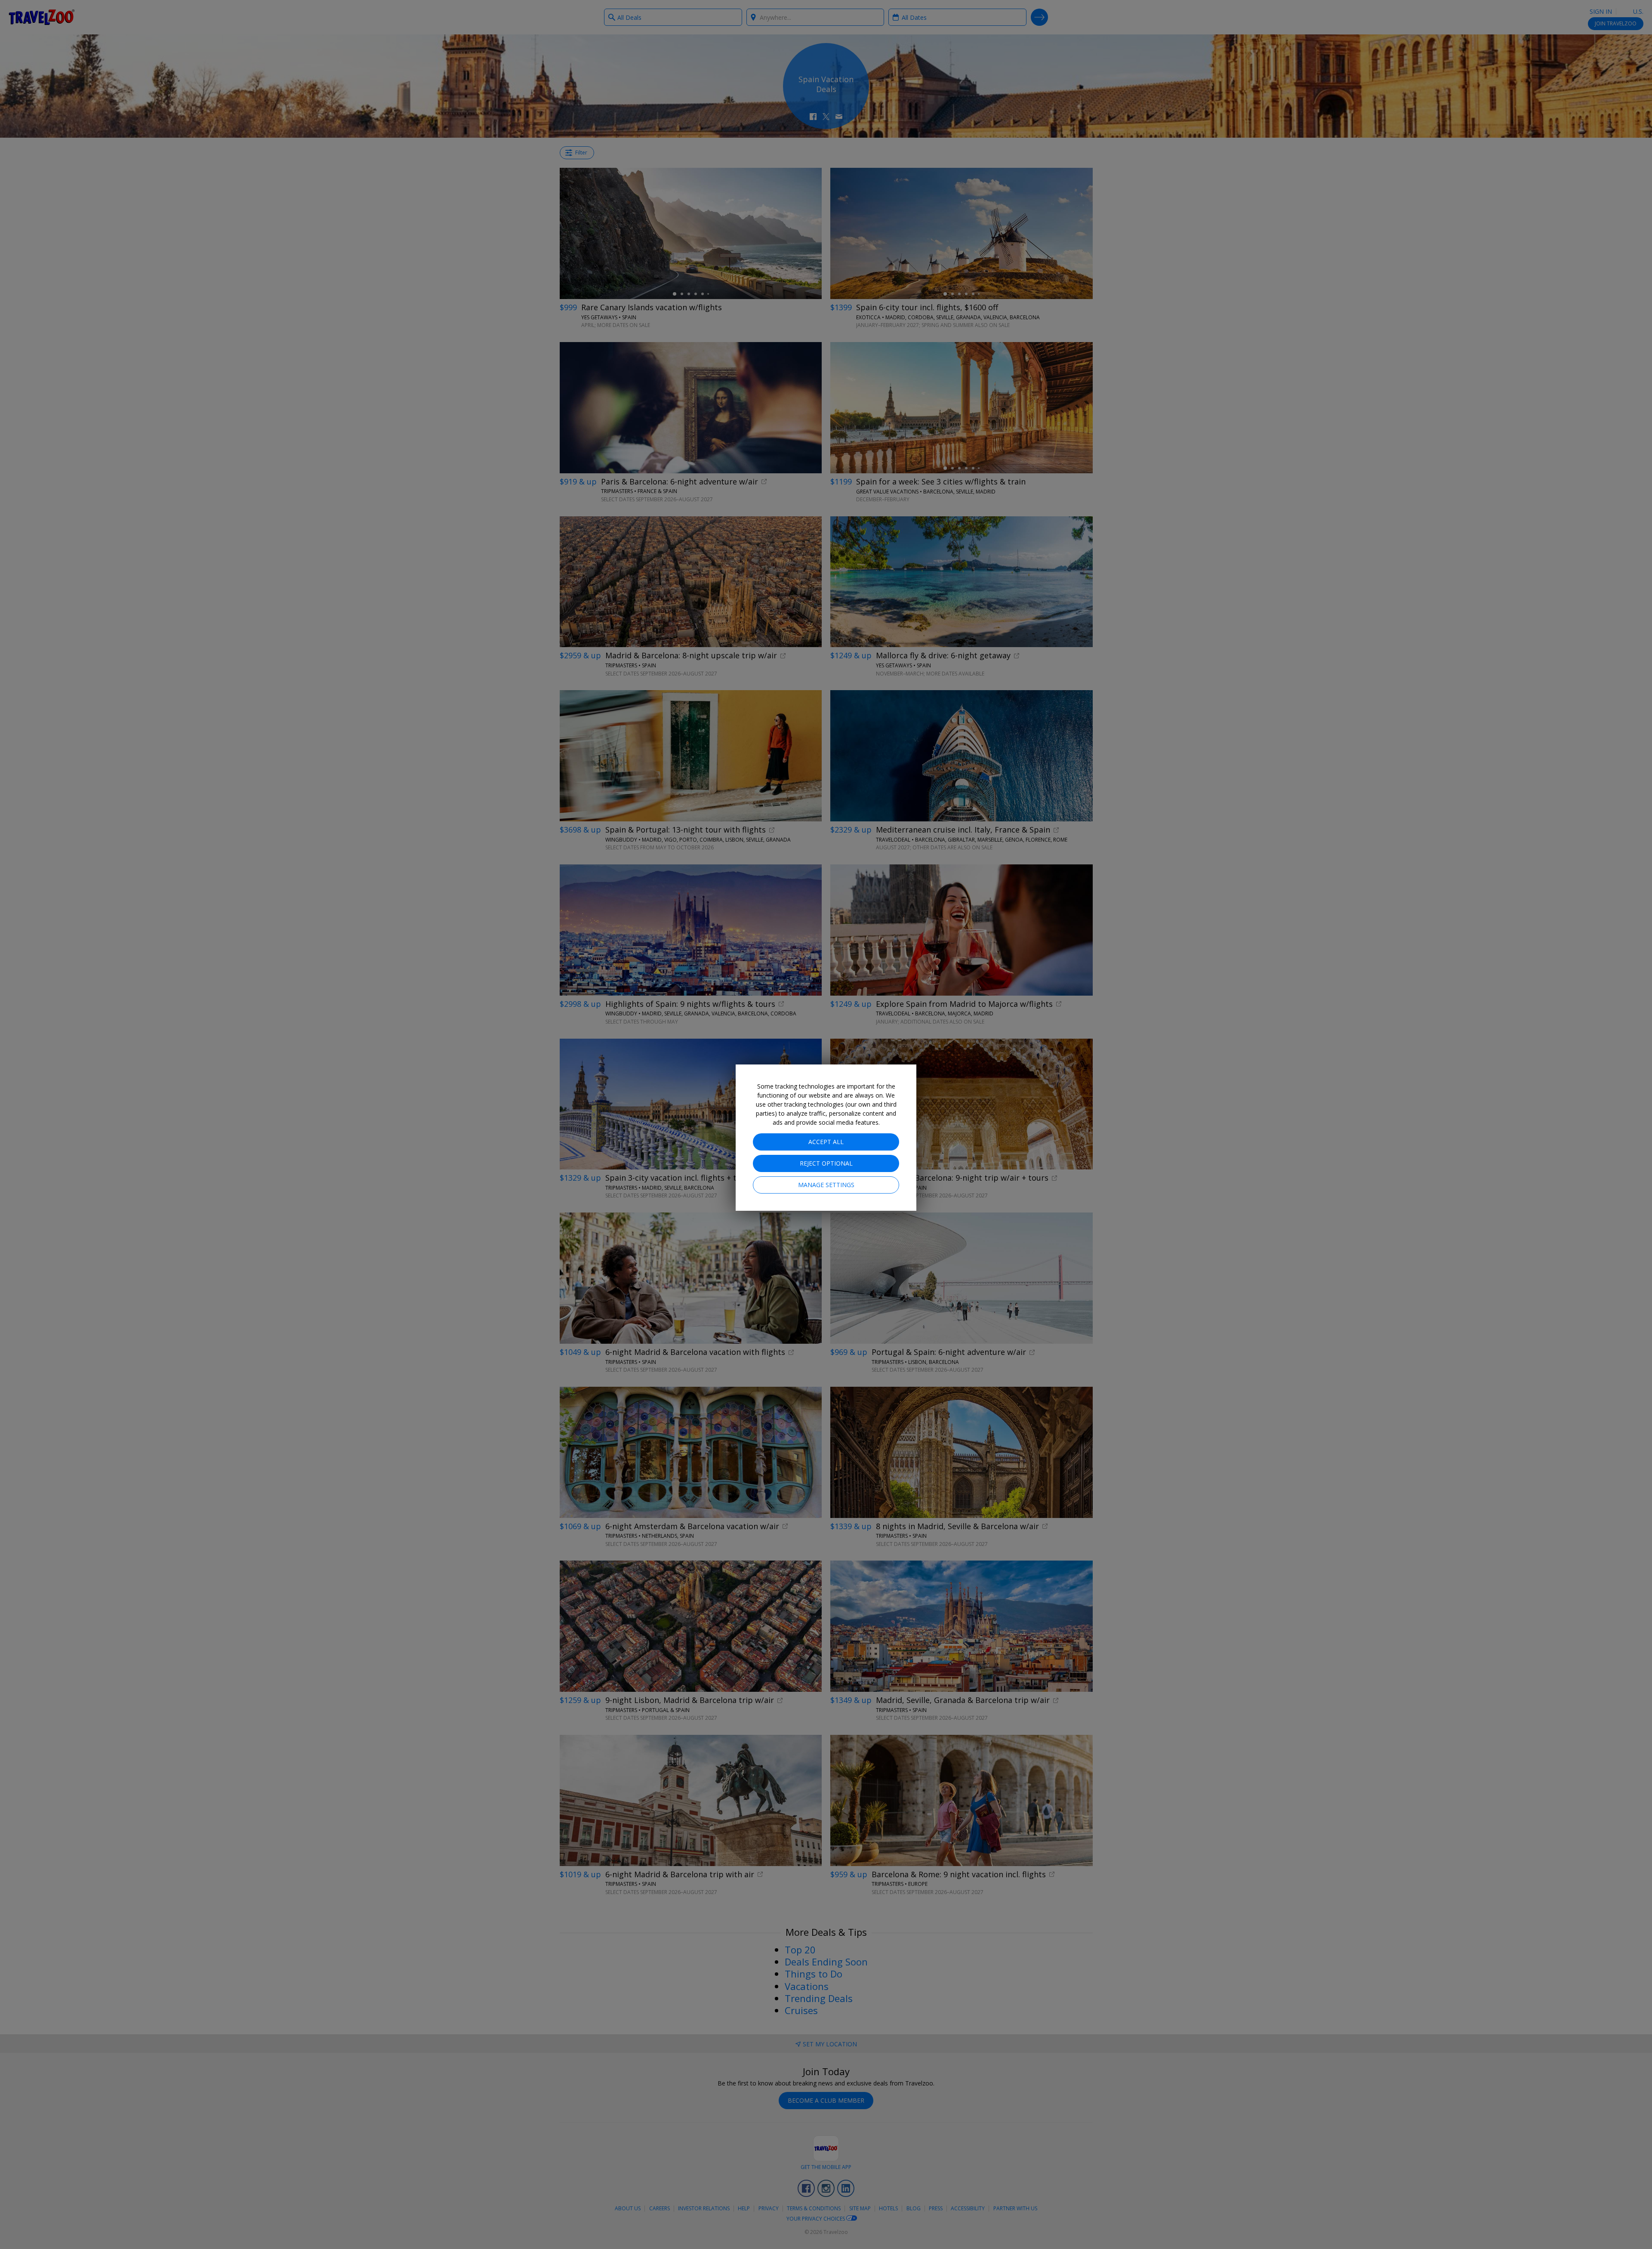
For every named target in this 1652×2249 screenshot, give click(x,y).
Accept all (826, 1142)
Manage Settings (826, 1185)
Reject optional (826, 1163)
